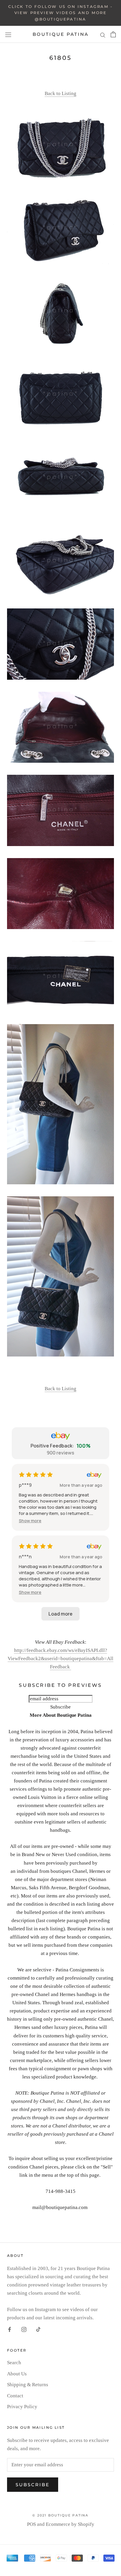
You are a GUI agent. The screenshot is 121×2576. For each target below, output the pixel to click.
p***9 (25, 1485)
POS (31, 2524)
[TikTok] (38, 2329)
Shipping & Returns (28, 2385)
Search (14, 2363)
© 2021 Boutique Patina (60, 2515)
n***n (25, 1557)
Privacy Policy (22, 2407)
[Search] (103, 34)
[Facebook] (10, 2329)
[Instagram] (24, 2329)
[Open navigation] (8, 35)
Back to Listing (60, 93)
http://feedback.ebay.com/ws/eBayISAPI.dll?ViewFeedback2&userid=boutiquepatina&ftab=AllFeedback (60, 1659)
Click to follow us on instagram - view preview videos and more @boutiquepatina (60, 13)
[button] (30, 1521)
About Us (17, 2374)
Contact (15, 2396)
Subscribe (33, 2485)
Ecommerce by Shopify (70, 2524)
